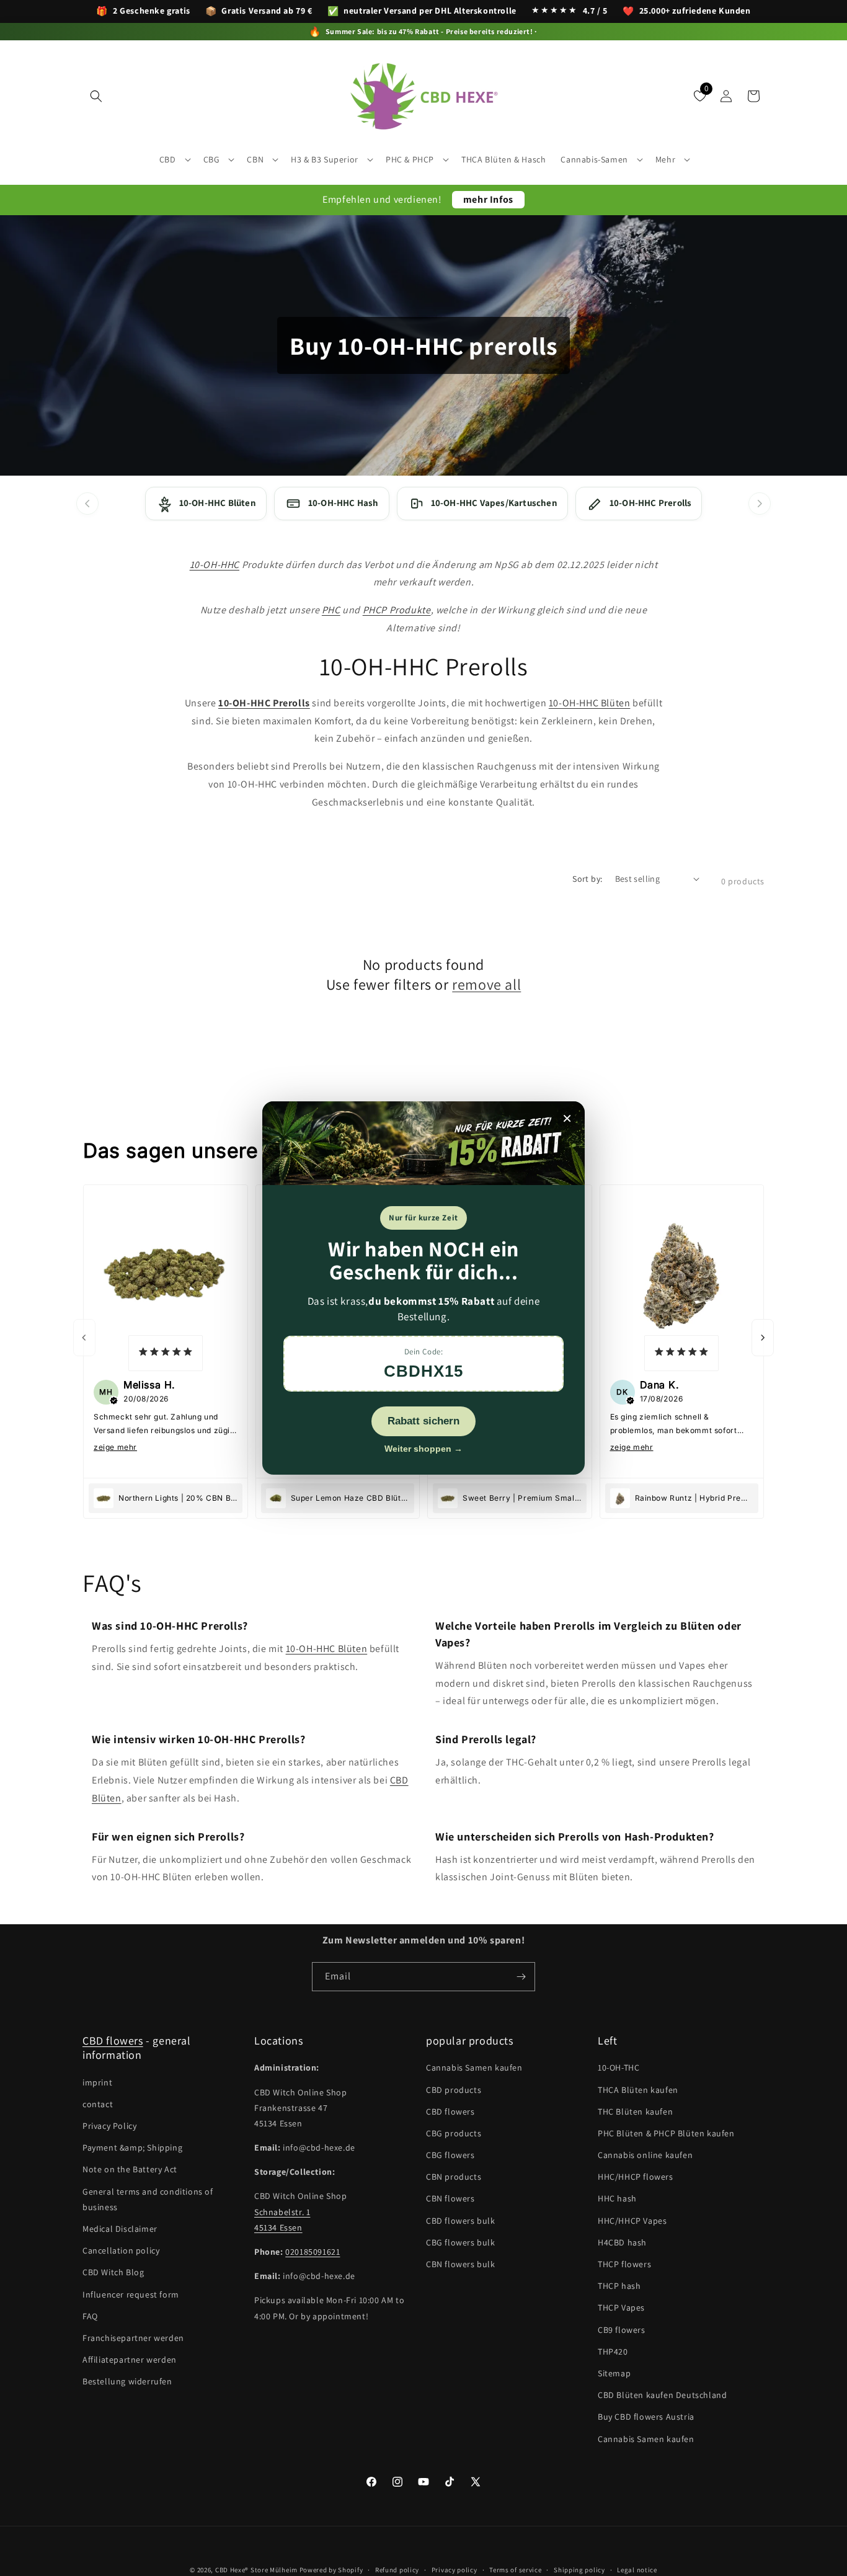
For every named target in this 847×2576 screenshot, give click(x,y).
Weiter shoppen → (423, 1449)
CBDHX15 (423, 1371)
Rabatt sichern (423, 1421)
